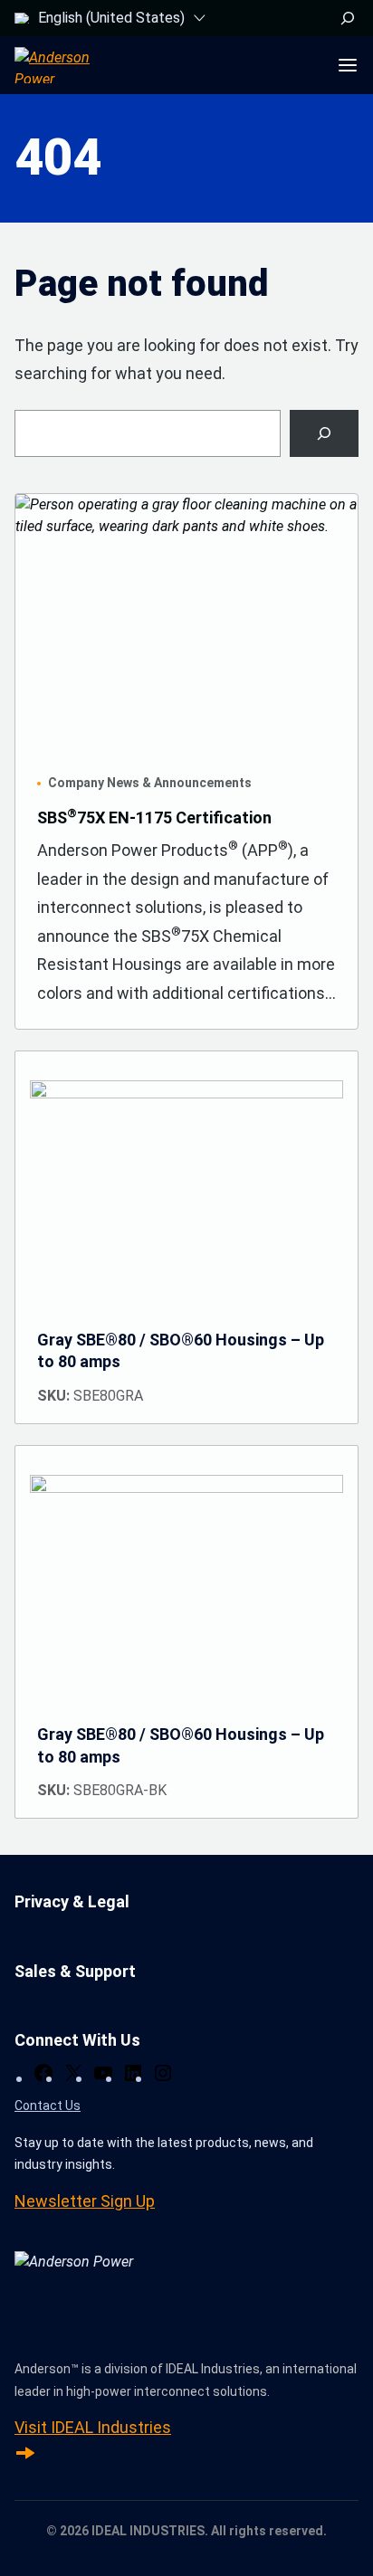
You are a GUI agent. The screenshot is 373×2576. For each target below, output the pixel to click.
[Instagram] (163, 2073)
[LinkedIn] (133, 2073)
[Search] (324, 433)
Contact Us (48, 2105)
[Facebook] (43, 2073)
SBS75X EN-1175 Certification (154, 817)
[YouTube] (103, 2073)
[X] (73, 2073)
